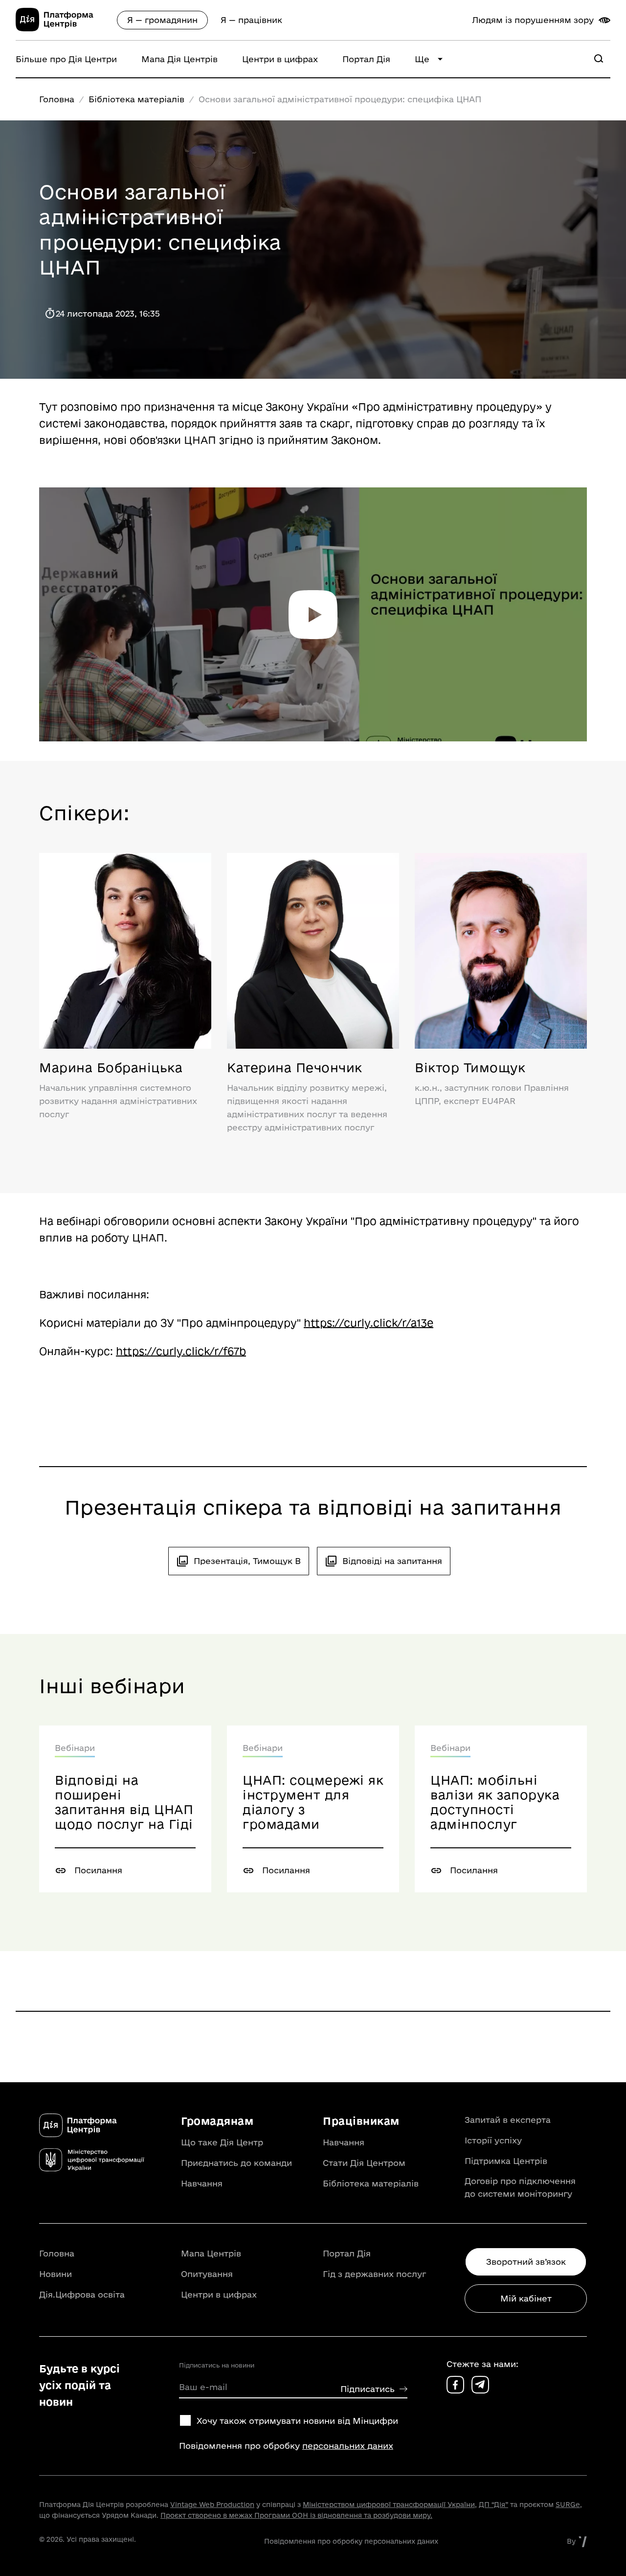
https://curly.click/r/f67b (181, 1351)
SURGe (568, 2505)
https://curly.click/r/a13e (369, 1323)
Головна (57, 99)
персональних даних (348, 2446)
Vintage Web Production (212, 2505)
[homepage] (66, 28)
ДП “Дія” (493, 2505)
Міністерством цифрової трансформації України (389, 2505)
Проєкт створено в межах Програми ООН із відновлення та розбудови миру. (296, 2515)
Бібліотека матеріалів (136, 99)
